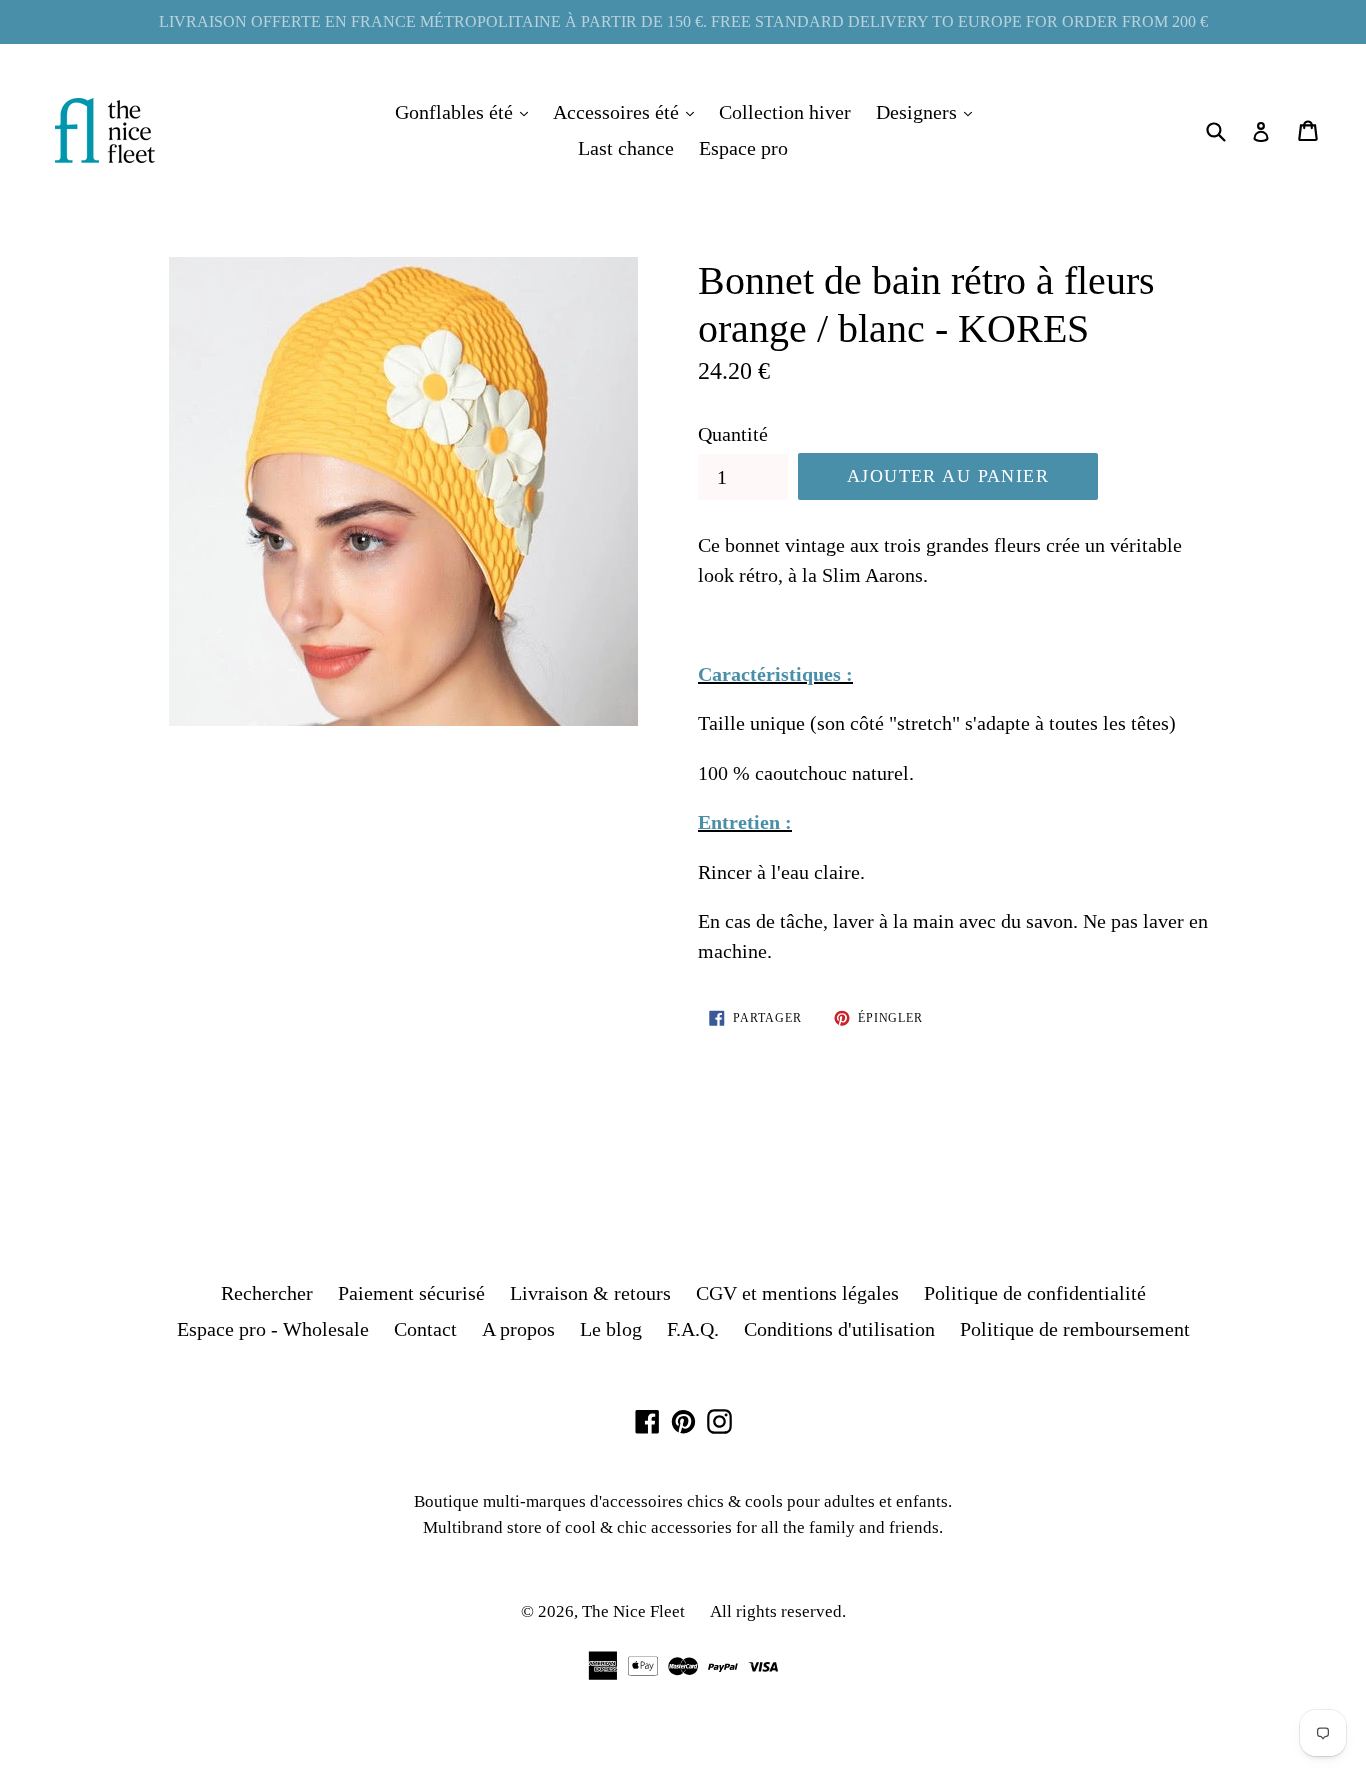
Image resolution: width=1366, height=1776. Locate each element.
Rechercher (267, 1293)
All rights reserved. (778, 1611)
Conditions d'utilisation (839, 1329)
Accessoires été (628, 111)
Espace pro (743, 148)
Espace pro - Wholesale (273, 1329)
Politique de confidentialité (1035, 1293)
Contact (425, 1329)
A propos (518, 1329)
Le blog (611, 1329)
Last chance (626, 148)
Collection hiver (785, 112)
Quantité (733, 434)
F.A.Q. (693, 1329)
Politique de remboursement (1075, 1329)
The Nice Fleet (633, 1611)
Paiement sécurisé (411, 1293)
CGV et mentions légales (797, 1293)
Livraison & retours (590, 1293)
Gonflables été (466, 111)
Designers (929, 111)
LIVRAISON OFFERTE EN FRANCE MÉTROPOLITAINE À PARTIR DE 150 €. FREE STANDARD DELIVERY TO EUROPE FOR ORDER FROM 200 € (683, 21)
